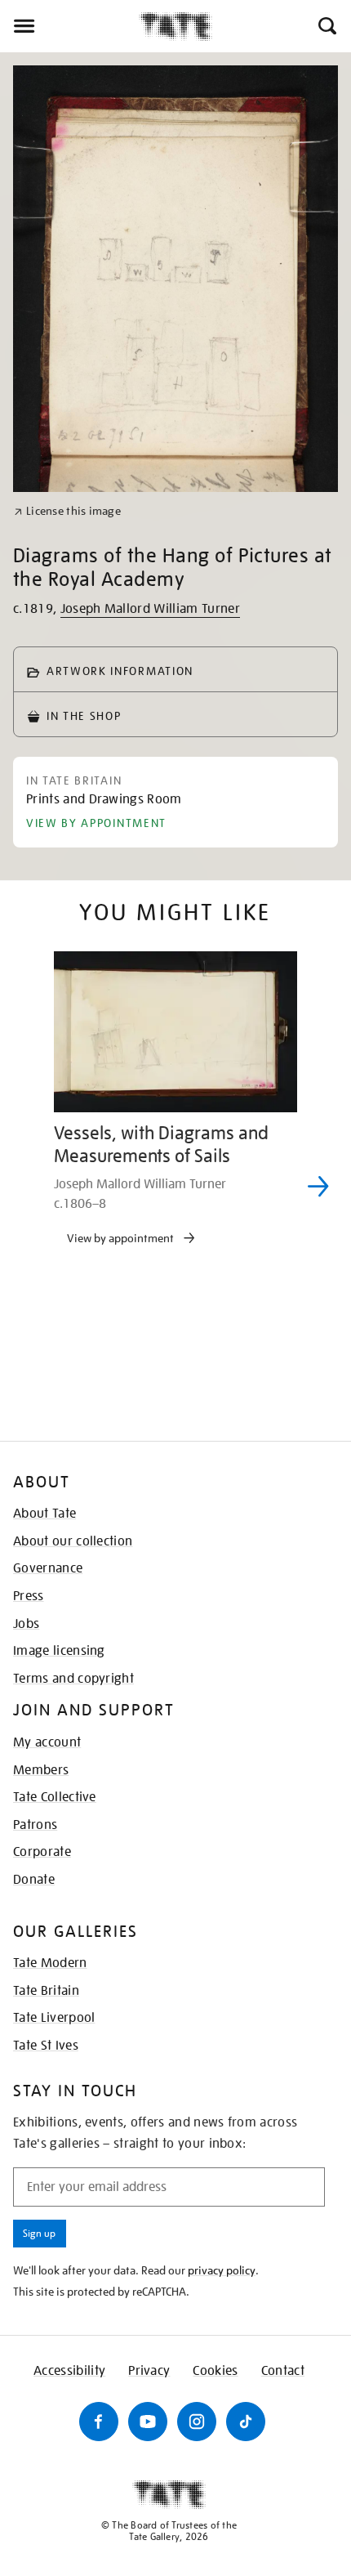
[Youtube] (148, 2422)
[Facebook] (99, 2422)
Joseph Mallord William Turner (150, 609)
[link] (67, 511)
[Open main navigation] (69, 26)
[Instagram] (197, 2422)
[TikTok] (246, 2422)
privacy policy (222, 2270)
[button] (326, 26)
